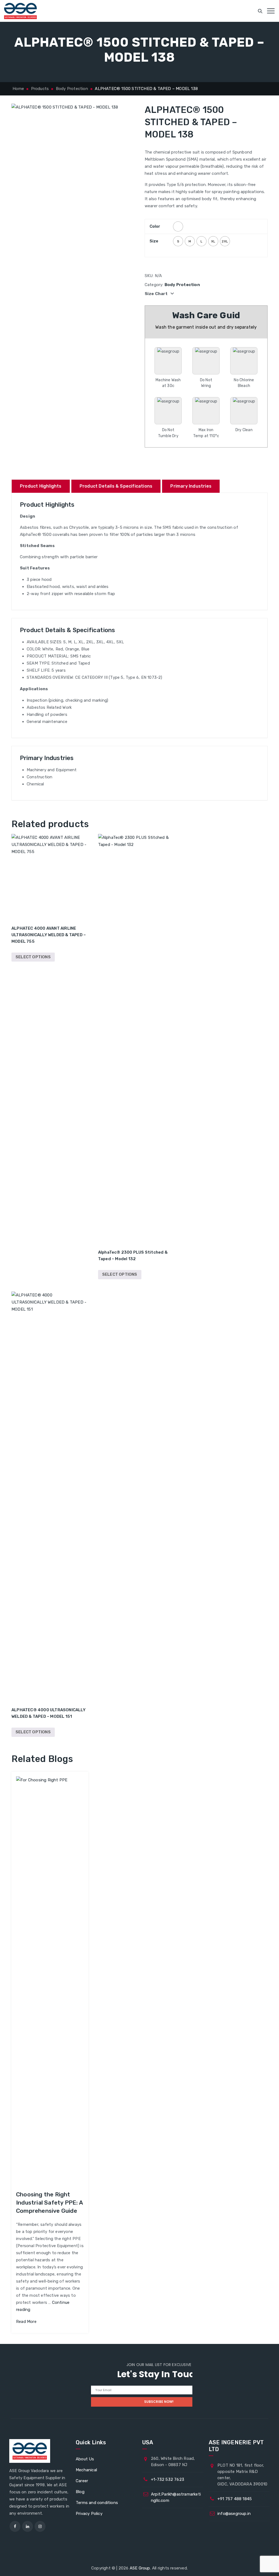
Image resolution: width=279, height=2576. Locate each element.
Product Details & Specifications (116, 486)
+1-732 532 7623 (168, 2479)
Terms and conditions (97, 2503)
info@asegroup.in (234, 2514)
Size (154, 241)
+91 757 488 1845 (235, 2499)
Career (82, 2481)
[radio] (178, 226)
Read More (26, 2322)
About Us (85, 2459)
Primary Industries (191, 486)
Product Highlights (41, 486)
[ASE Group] (20, 11)
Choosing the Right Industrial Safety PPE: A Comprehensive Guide (49, 2203)
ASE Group (140, 2568)
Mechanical (86, 2470)
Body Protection (182, 285)
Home (18, 89)
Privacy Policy (89, 2514)
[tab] (41, 486)
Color (155, 226)
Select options (33, 957)
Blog (80, 2492)
